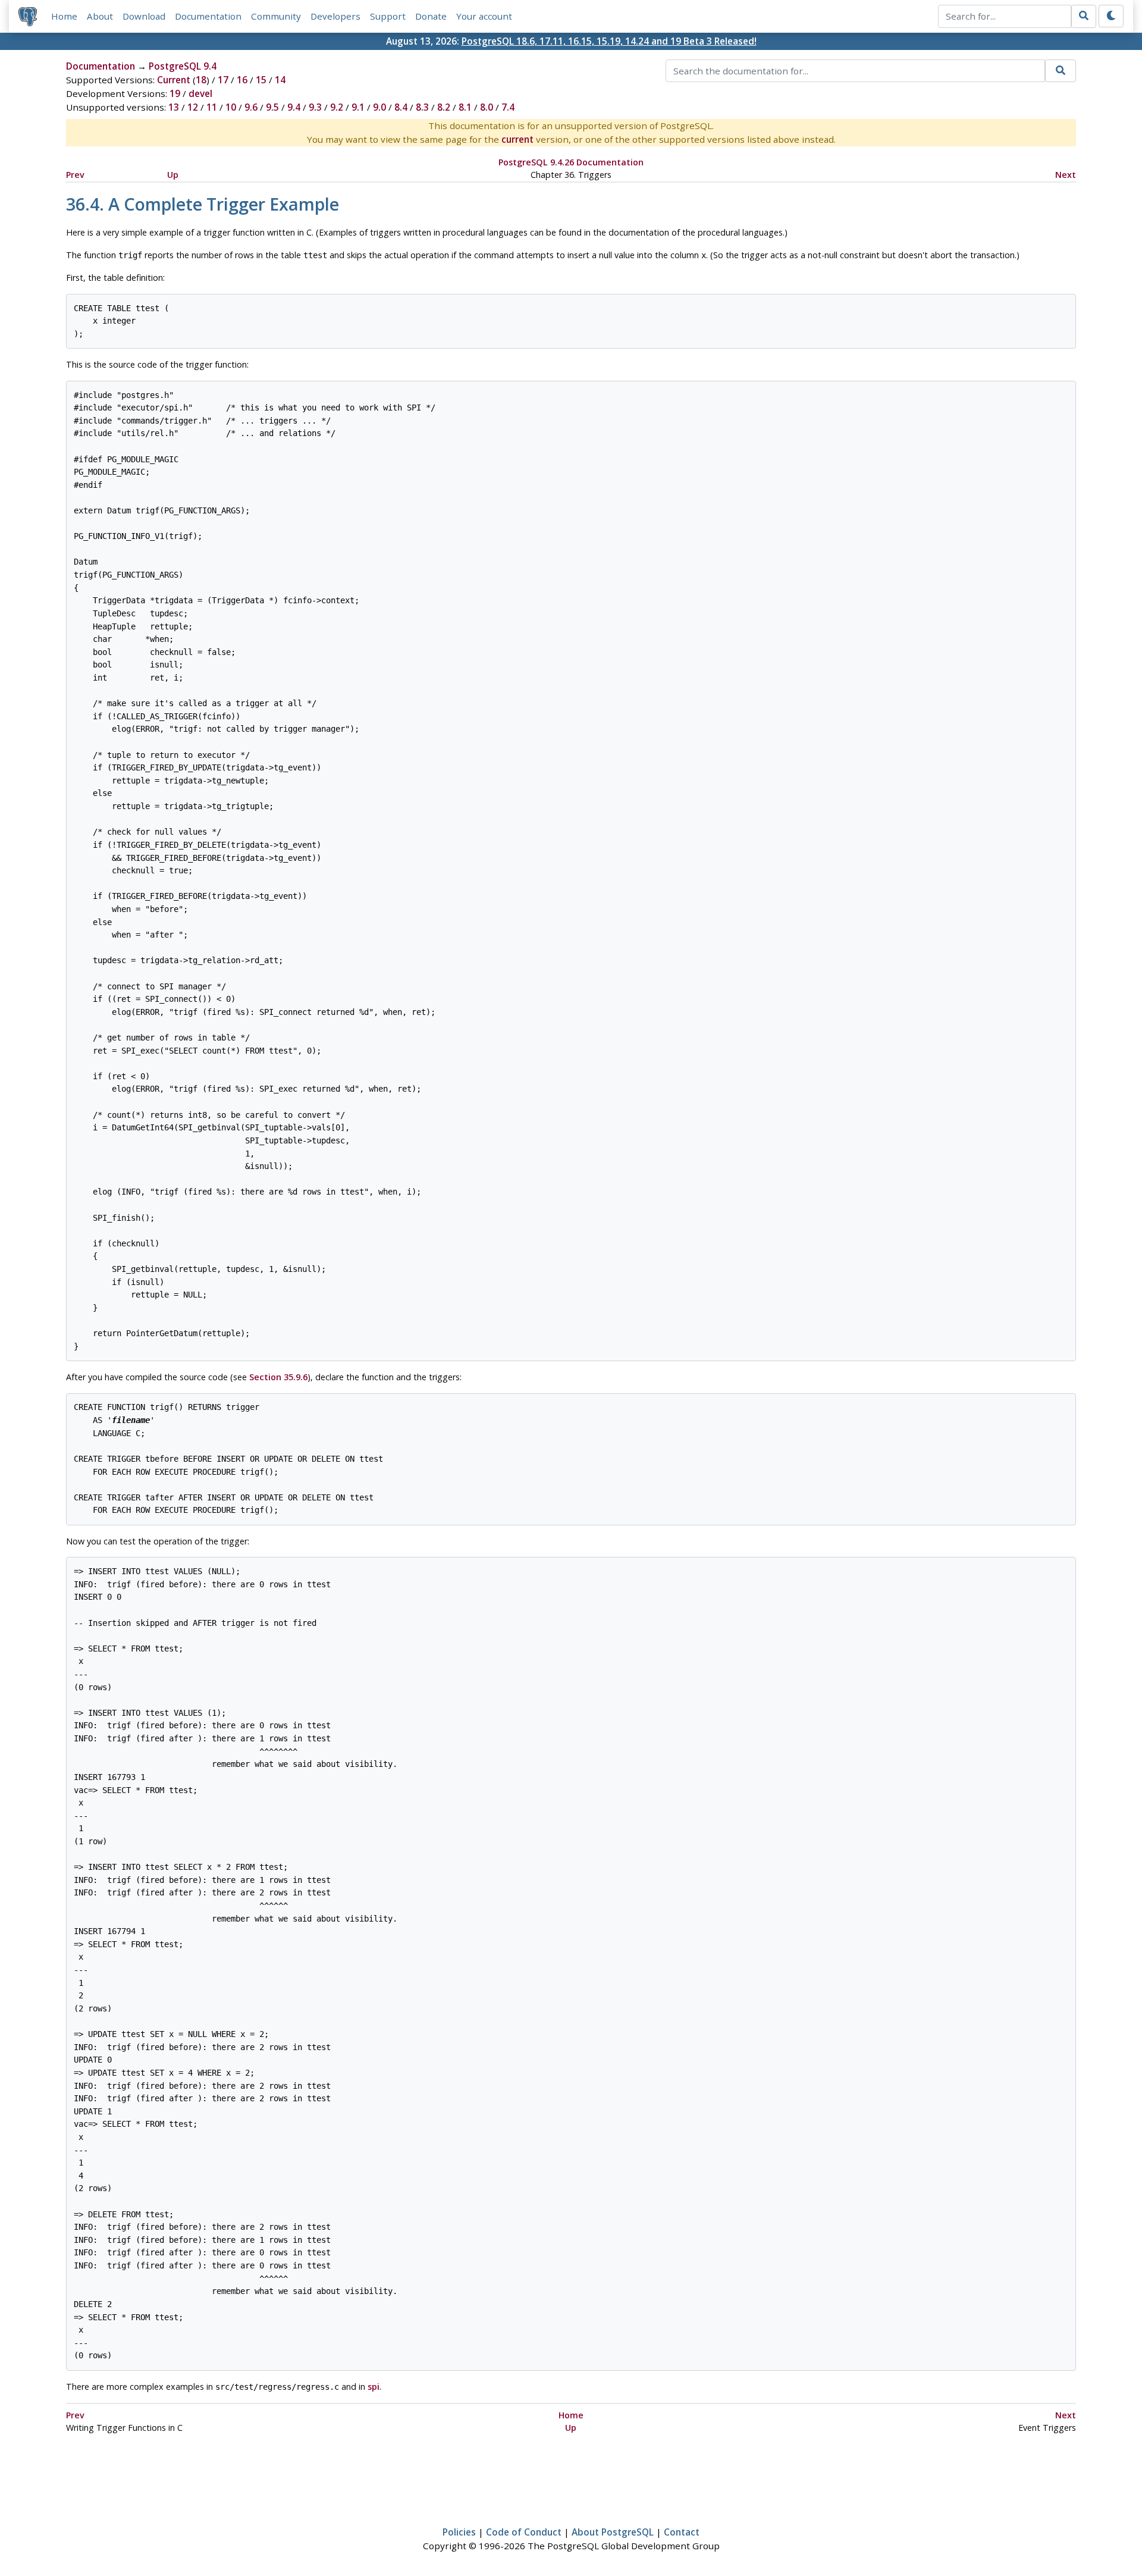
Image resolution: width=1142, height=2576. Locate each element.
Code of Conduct (524, 2532)
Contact (682, 2532)
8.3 (422, 107)
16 (242, 80)
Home (64, 16)
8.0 (487, 107)
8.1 (465, 107)
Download (144, 16)
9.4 (294, 107)
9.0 (379, 107)
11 (212, 107)
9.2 (337, 107)
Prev (75, 175)
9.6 (251, 107)
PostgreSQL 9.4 (183, 66)
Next (1066, 175)
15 (261, 80)
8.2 (444, 107)
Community (276, 16)
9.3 (315, 107)
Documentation (208, 16)
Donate (431, 16)
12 (193, 107)
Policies (459, 2532)
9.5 (272, 107)
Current (174, 80)
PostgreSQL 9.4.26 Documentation (571, 162)
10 (231, 107)
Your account (484, 16)
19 (175, 93)
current (517, 139)
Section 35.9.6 (278, 1377)
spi (374, 2387)
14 (280, 80)
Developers (335, 16)
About (100, 16)
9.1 (358, 107)
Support (388, 16)
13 (174, 107)
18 (201, 80)
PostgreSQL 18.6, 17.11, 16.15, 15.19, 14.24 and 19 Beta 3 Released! (609, 41)
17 (223, 80)
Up (173, 175)
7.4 (508, 107)
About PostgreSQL (613, 2532)
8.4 (401, 107)
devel (200, 93)
